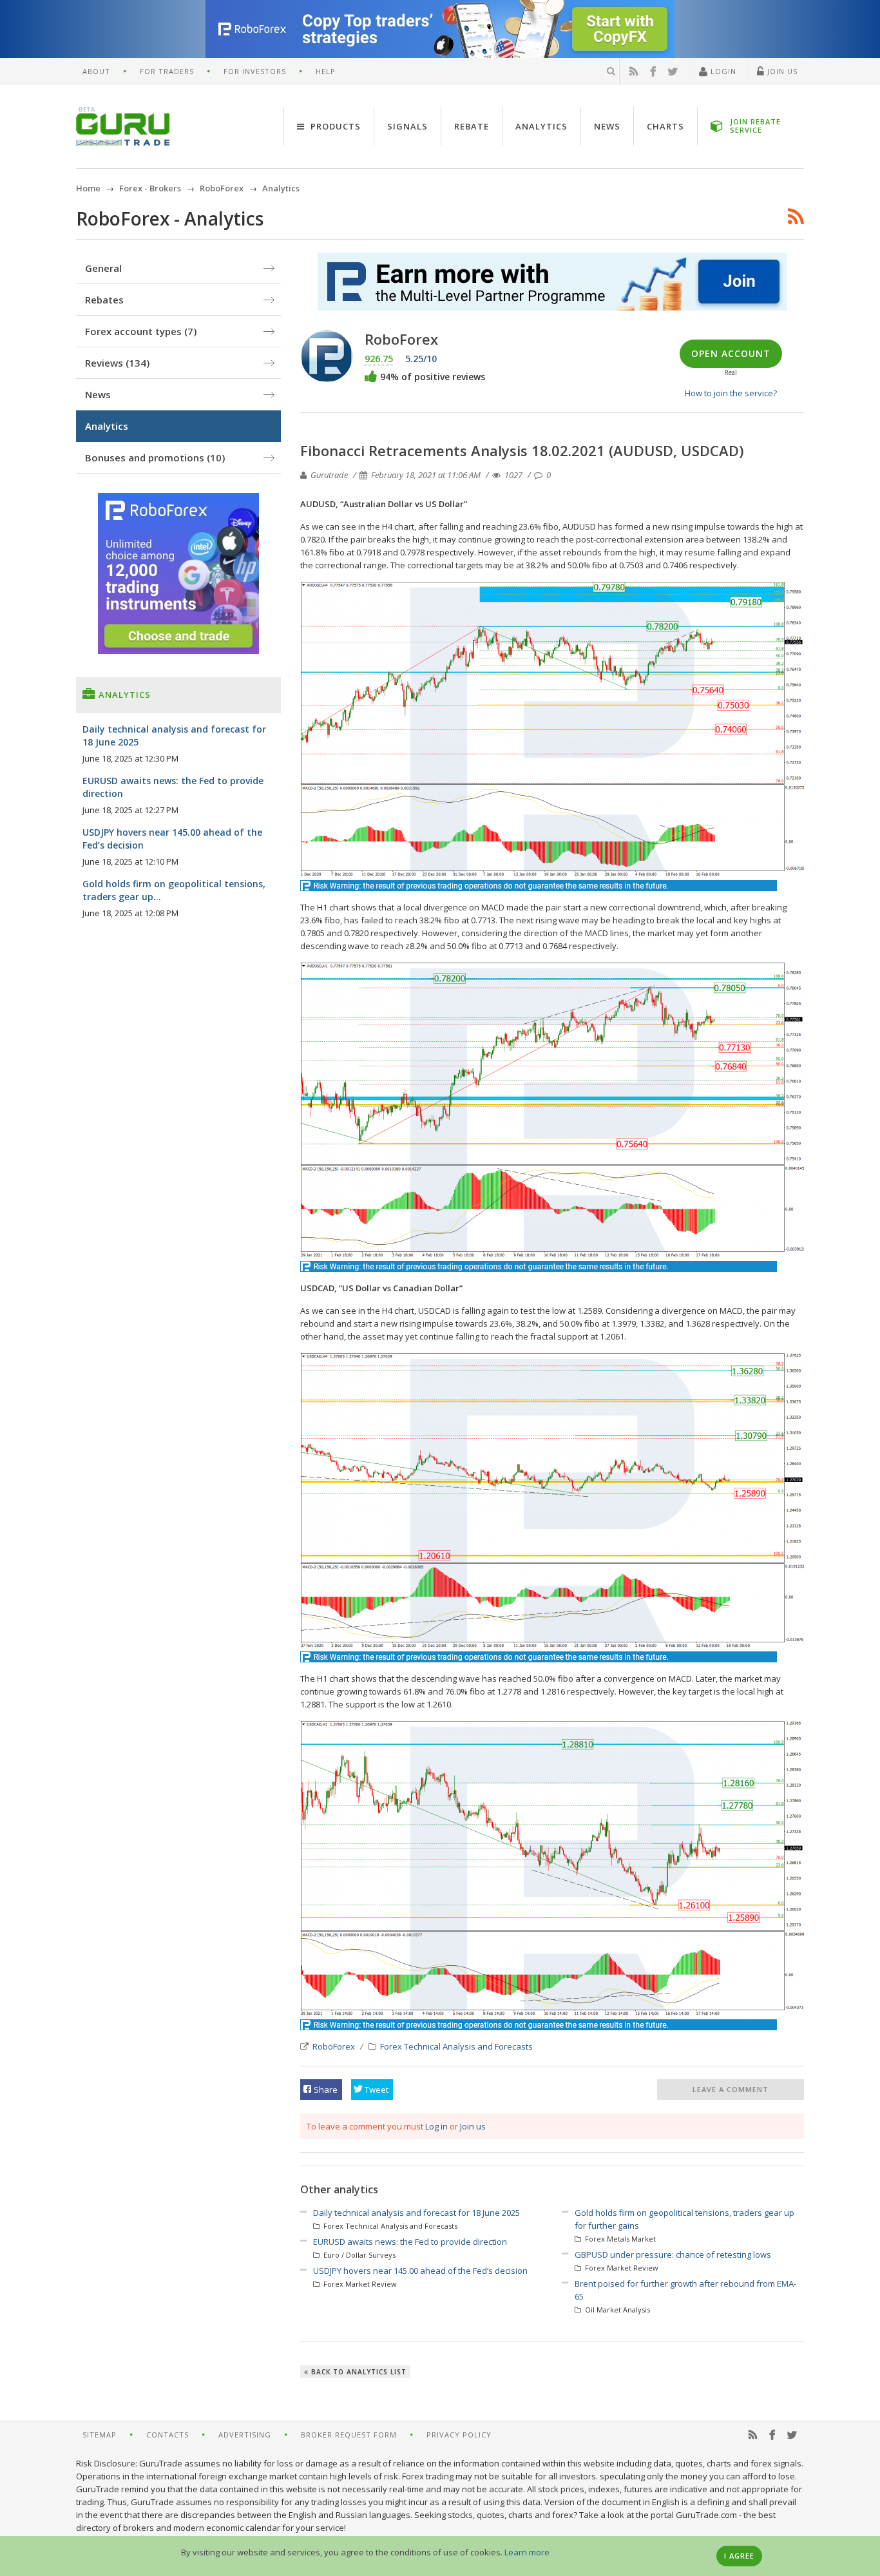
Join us (473, 2126)
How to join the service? (731, 393)
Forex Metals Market (619, 2239)
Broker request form (349, 2435)
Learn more (527, 2552)
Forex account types (141, 331)
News (607, 126)
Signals (407, 126)
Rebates (104, 300)
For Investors (255, 71)
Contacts (167, 2435)
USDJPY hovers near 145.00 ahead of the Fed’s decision (420, 2271)
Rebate (472, 126)
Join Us (781, 71)
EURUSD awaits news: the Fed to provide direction (410, 2242)
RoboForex (334, 2046)
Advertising (245, 2435)
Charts (665, 126)
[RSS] (634, 72)
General (103, 268)
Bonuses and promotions (155, 457)
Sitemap (100, 2435)
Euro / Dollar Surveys (359, 2255)
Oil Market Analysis (617, 2310)
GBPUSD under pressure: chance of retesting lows (673, 2254)
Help (326, 71)
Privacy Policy (459, 2435)
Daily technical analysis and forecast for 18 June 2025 (416, 2213)
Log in (436, 2126)
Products (334, 126)
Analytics (541, 126)
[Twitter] (673, 72)
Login (722, 71)
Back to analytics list (358, 2372)
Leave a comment (731, 2089)
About (96, 71)
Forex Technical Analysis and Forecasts (456, 2046)
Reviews (117, 363)
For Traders (167, 71)
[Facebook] (653, 72)
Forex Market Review (359, 2284)
